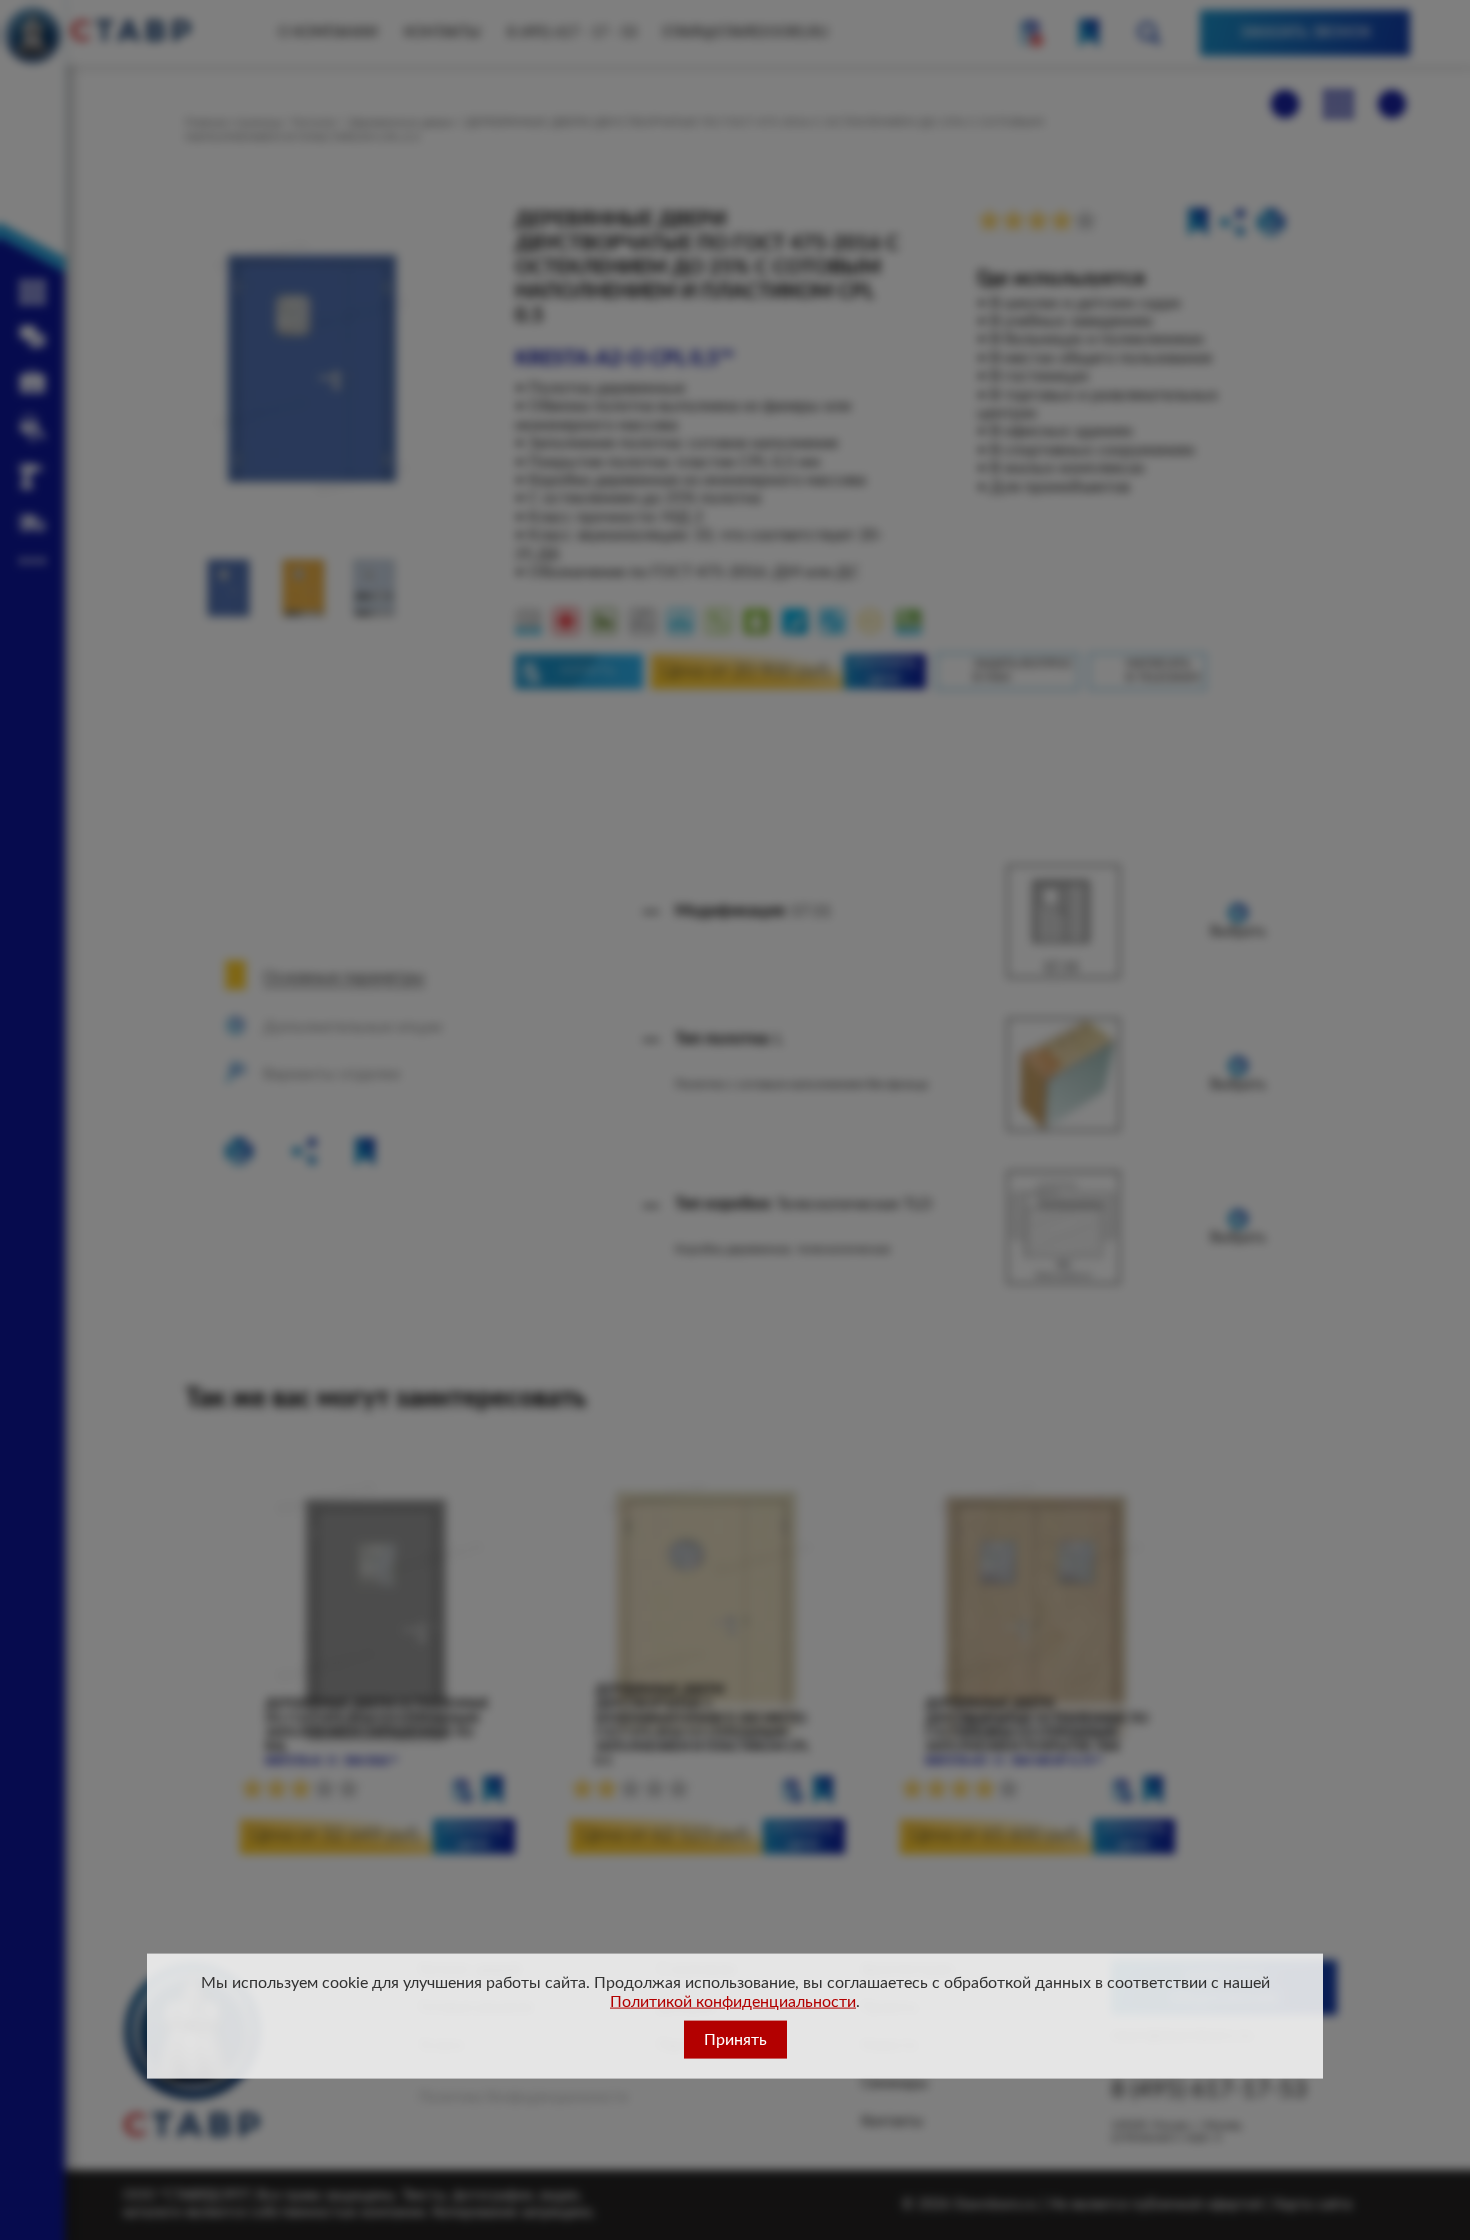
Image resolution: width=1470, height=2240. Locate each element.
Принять (735, 2039)
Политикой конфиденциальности (733, 2001)
